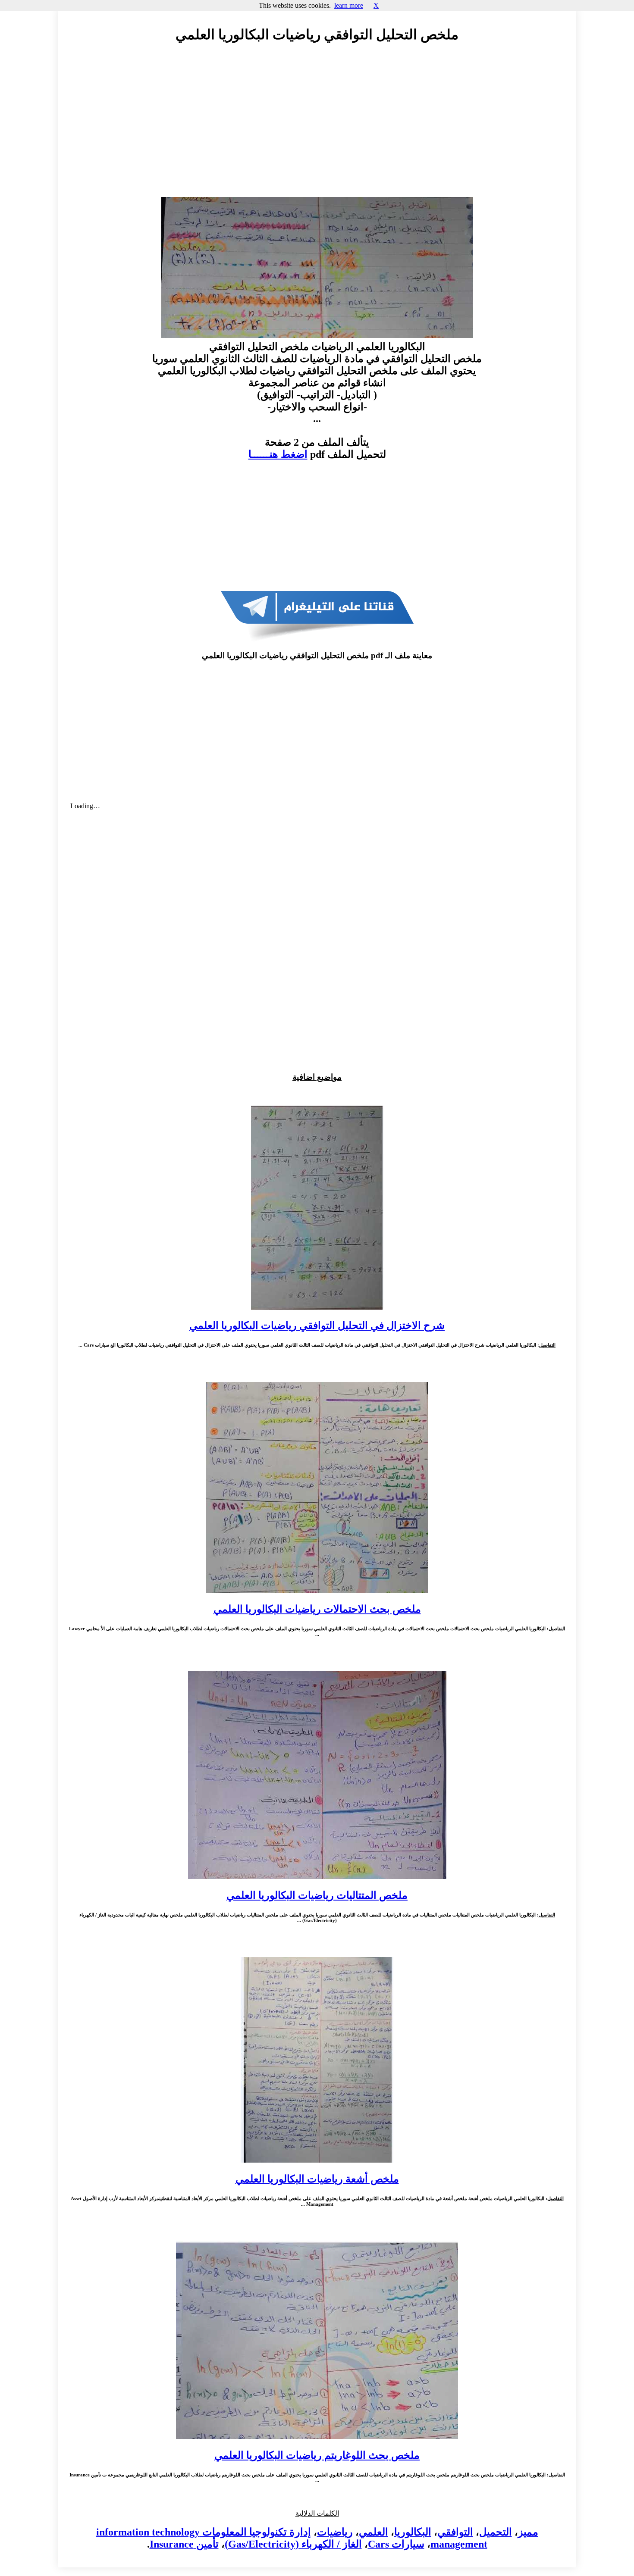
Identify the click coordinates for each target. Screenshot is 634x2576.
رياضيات (335, 2532)
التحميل (496, 2532)
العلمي (373, 2532)
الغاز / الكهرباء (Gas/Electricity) (293, 2544)
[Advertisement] (317, 128)
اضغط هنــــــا (278, 454)
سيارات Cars (396, 2544)
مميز (528, 2532)
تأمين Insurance (184, 2544)
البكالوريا (413, 2532)
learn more (349, 5)
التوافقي (455, 2532)
